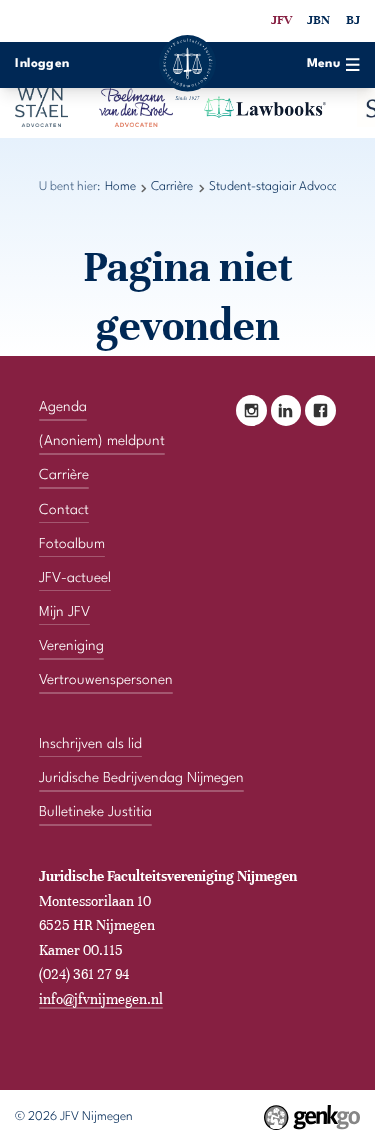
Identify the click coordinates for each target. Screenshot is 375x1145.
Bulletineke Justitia (95, 812)
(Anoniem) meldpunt (102, 441)
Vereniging (71, 646)
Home (120, 187)
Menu (324, 64)
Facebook (320, 410)
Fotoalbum (72, 544)
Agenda (63, 407)
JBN (318, 20)
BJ (353, 20)
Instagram (251, 410)
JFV (281, 20)
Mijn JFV (64, 612)
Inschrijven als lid (90, 744)
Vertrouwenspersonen (106, 680)
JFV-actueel (75, 578)
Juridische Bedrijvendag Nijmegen (141, 778)
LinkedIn (286, 410)
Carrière (172, 187)
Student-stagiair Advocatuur (285, 187)
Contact (64, 510)
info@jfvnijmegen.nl (101, 999)
